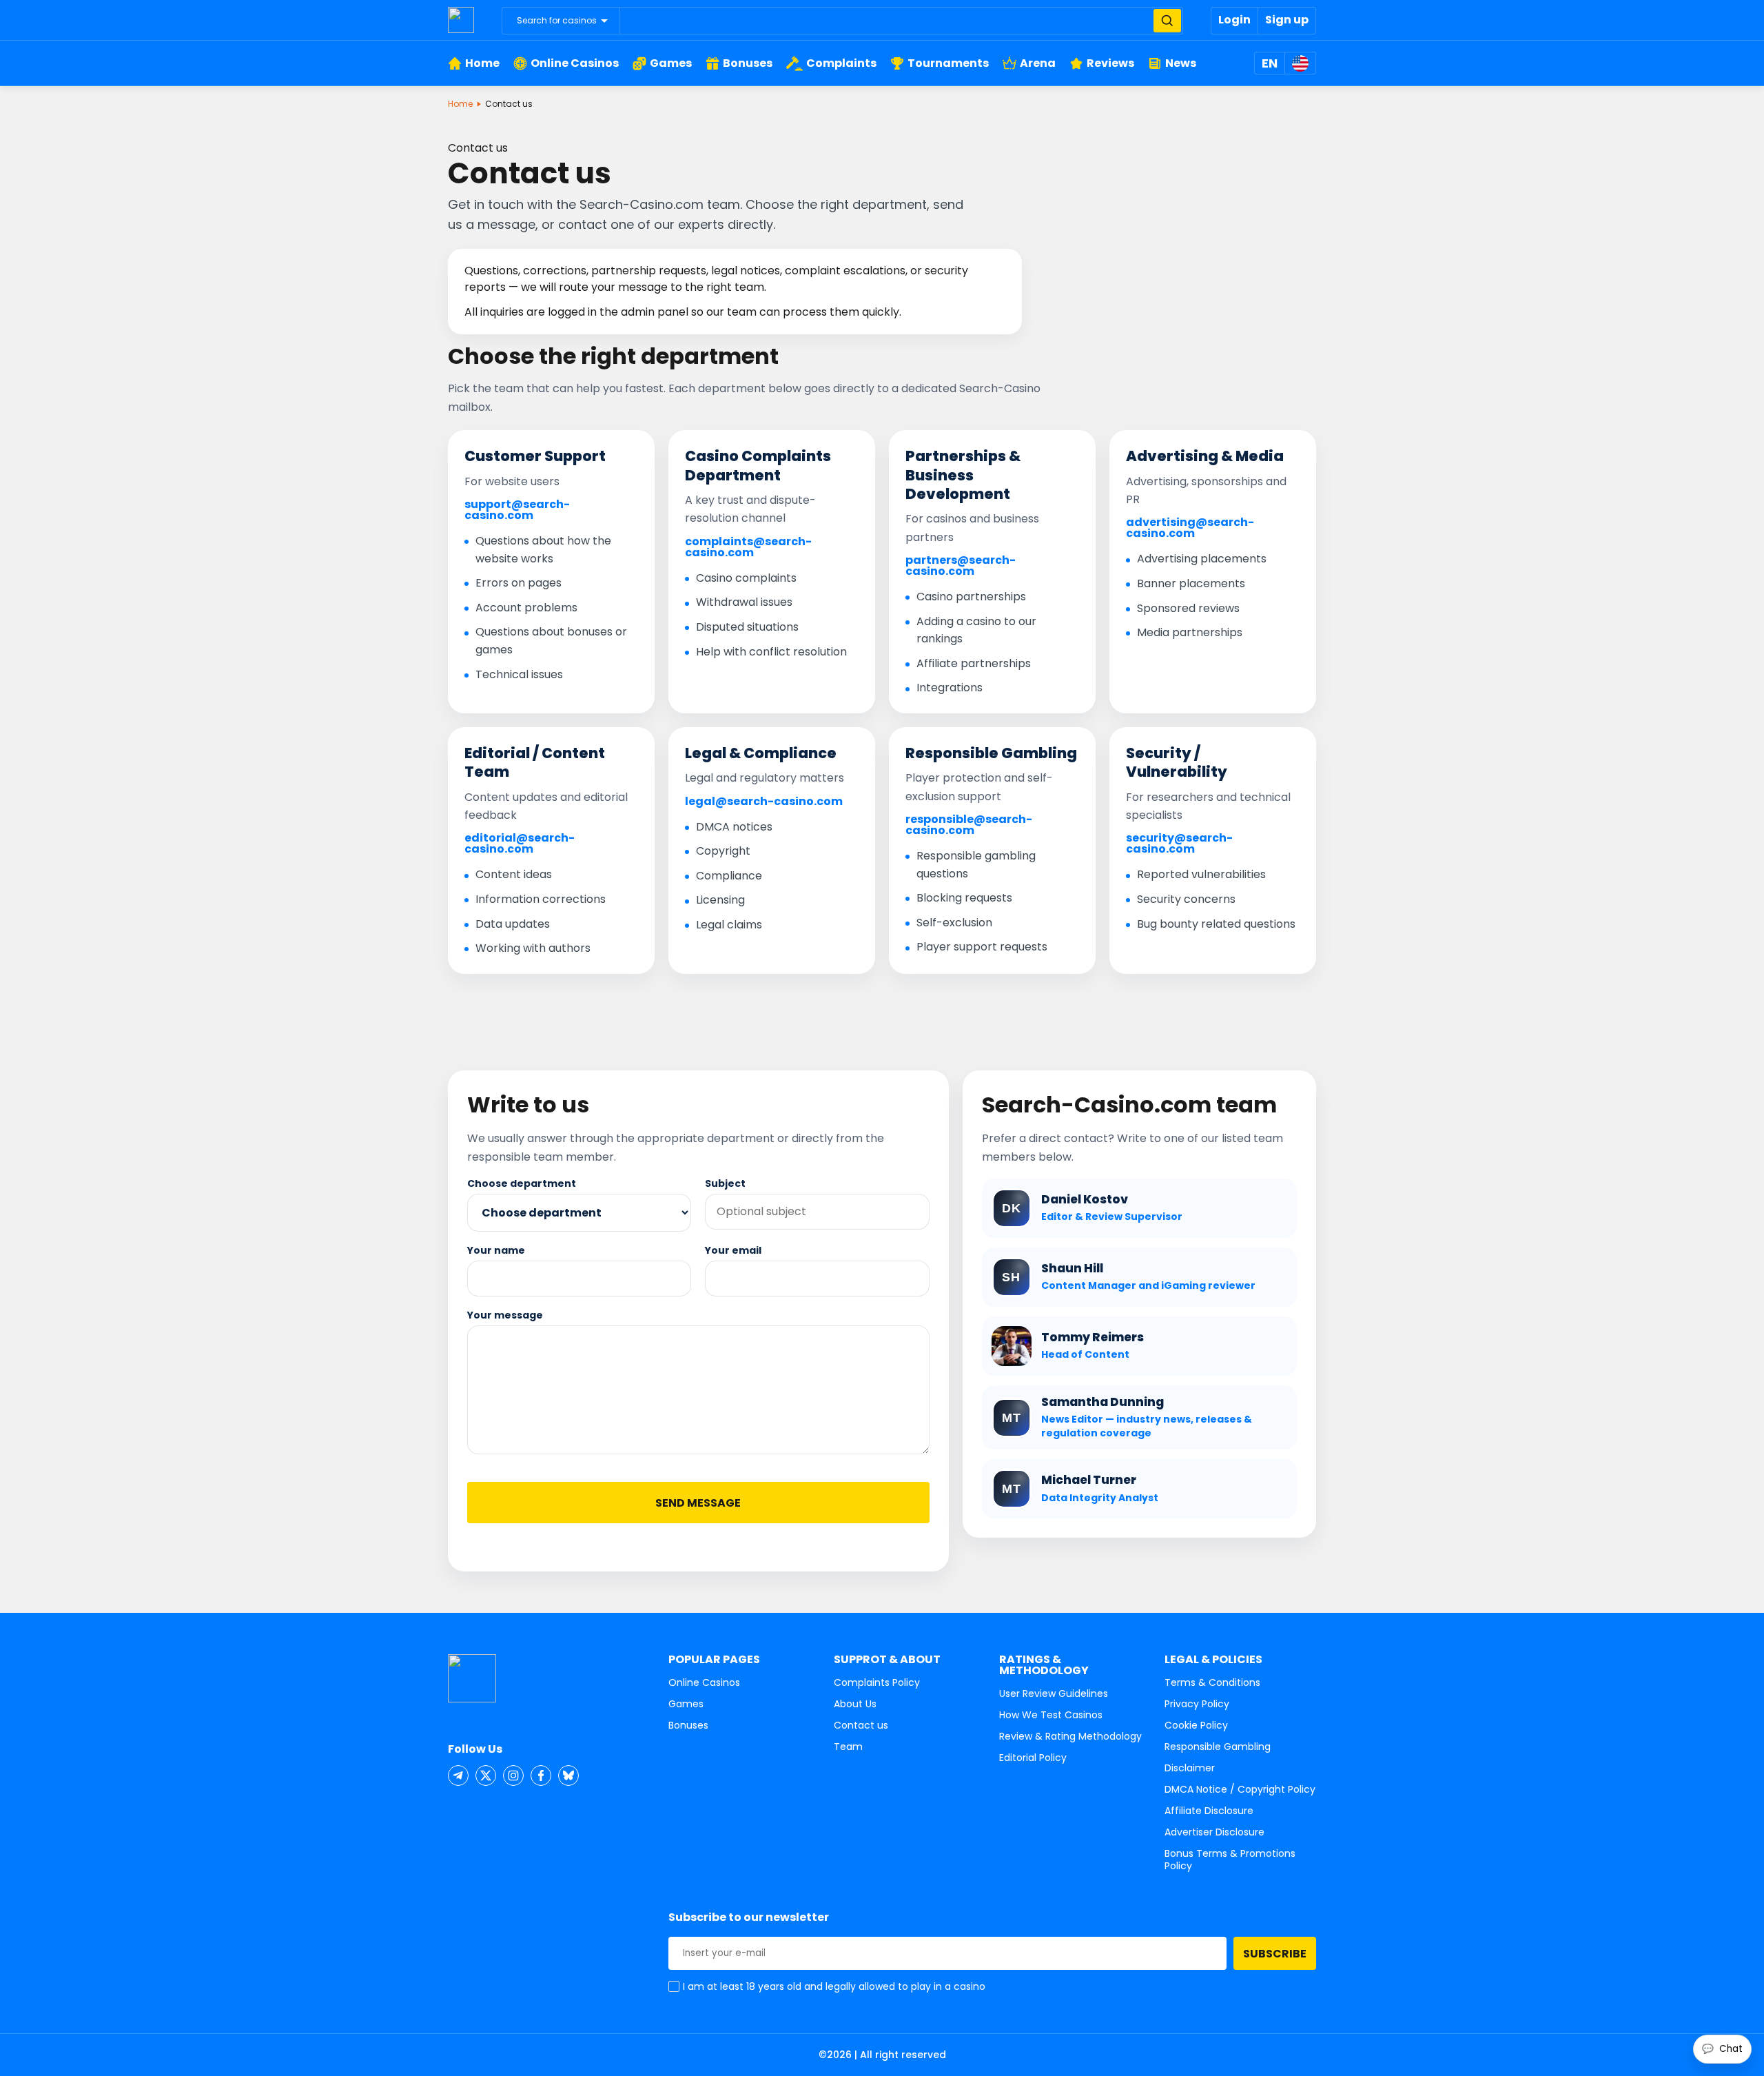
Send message (698, 1503)
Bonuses (748, 63)
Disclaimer (1190, 1768)
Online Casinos (575, 63)
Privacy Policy (1197, 1704)
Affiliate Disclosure (1209, 1811)
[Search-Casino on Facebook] (541, 1775)
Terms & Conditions (1212, 1682)
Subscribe (1275, 1954)
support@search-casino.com (517, 510)
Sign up (1287, 20)
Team (848, 1747)
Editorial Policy (1033, 1758)
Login (1234, 20)
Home (482, 63)
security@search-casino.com (1179, 844)
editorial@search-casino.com (520, 844)
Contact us (861, 1725)
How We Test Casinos (1051, 1715)
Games (671, 63)
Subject (725, 1183)
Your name (496, 1250)
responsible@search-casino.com (969, 825)
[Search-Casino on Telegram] (458, 1775)
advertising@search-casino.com (1190, 528)
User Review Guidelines (1054, 1693)
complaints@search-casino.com (748, 547)
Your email (733, 1250)
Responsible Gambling (1218, 1747)
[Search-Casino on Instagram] (513, 1775)
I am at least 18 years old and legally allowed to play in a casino (834, 1986)
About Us (855, 1704)
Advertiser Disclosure (1214, 1832)
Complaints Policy (877, 1682)
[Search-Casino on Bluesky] (568, 1775)
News (1181, 63)
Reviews (1110, 63)
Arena (1038, 63)
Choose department (522, 1183)
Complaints (841, 63)
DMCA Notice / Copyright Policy (1240, 1789)
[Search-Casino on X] (486, 1775)
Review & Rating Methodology (1070, 1736)
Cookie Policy (1196, 1725)
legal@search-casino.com (764, 802)
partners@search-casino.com (961, 566)
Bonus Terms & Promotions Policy (1230, 1860)
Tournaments (948, 63)
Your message (505, 1315)
